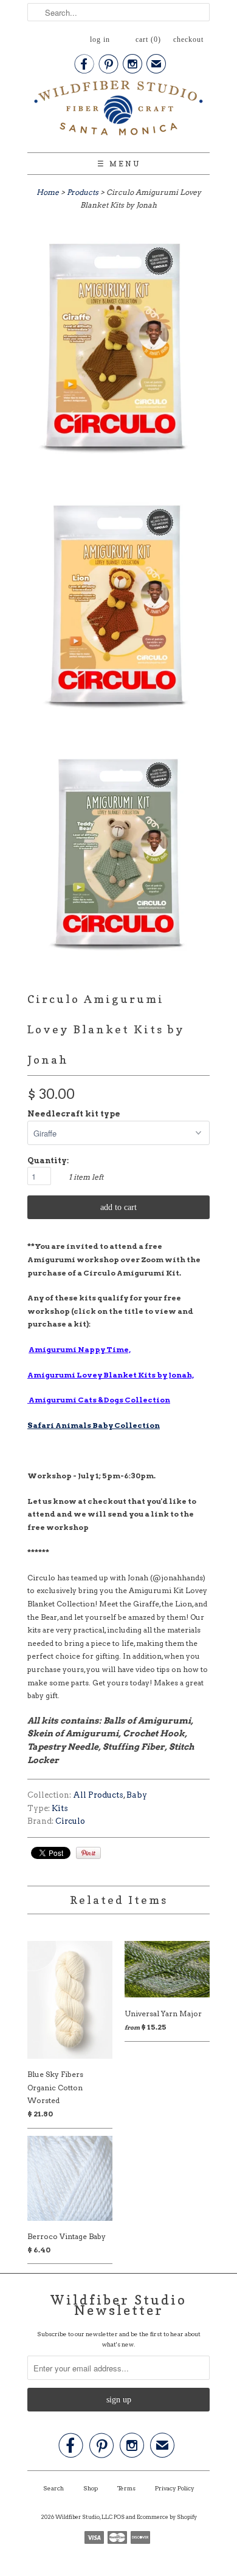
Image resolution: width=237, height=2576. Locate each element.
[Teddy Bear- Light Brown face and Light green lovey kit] (118, 858)
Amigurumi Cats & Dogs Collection (99, 1400)
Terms (126, 2488)
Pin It (88, 1853)
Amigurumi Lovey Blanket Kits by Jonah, (111, 1375)
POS (119, 2517)
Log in (100, 39)
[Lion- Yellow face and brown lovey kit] (118, 611)
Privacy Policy (175, 2488)
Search (53, 2488)
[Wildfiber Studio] (118, 110)
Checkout (188, 39)
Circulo (70, 1821)
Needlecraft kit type (74, 1114)
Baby (137, 1795)
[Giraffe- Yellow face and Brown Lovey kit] (118, 354)
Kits (60, 1808)
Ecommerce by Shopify (167, 2517)
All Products (98, 1795)
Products (83, 192)
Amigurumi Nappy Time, (80, 1349)
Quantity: (48, 1161)
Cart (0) (148, 39)
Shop (91, 2488)
